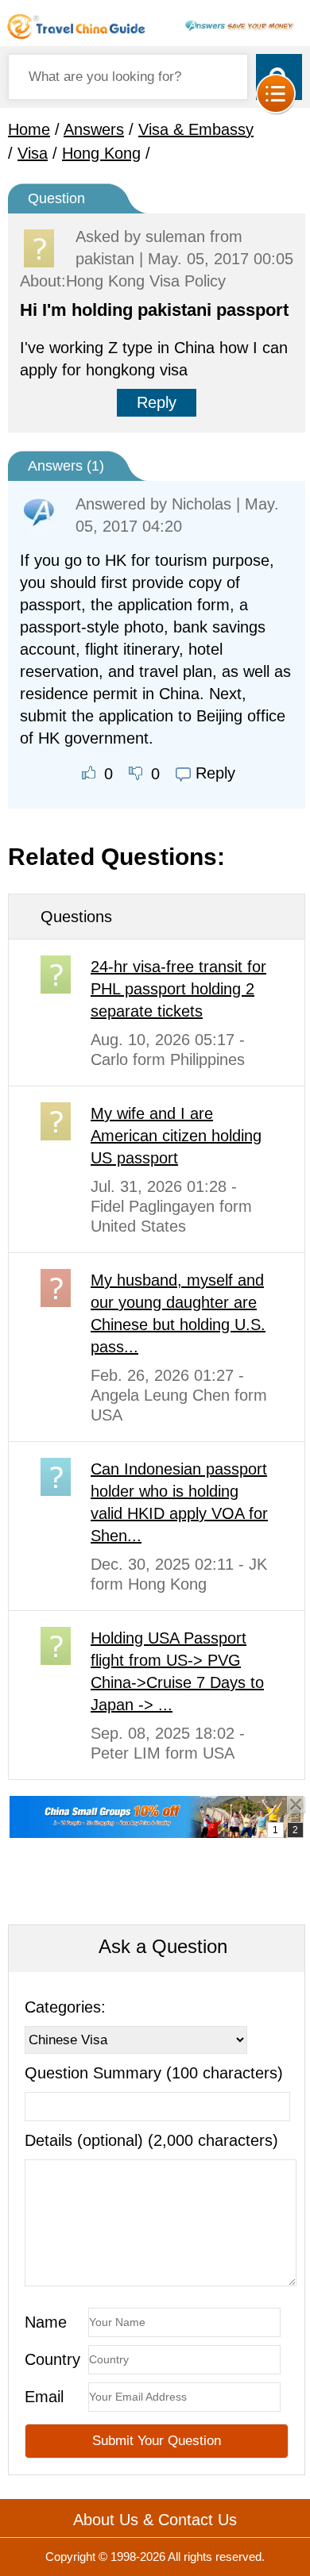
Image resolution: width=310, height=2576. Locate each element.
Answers (94, 129)
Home (29, 129)
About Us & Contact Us (155, 2520)
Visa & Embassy (196, 129)
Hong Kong (101, 153)
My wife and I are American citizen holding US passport (176, 1136)
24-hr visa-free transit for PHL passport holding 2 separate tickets (178, 989)
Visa (33, 153)
